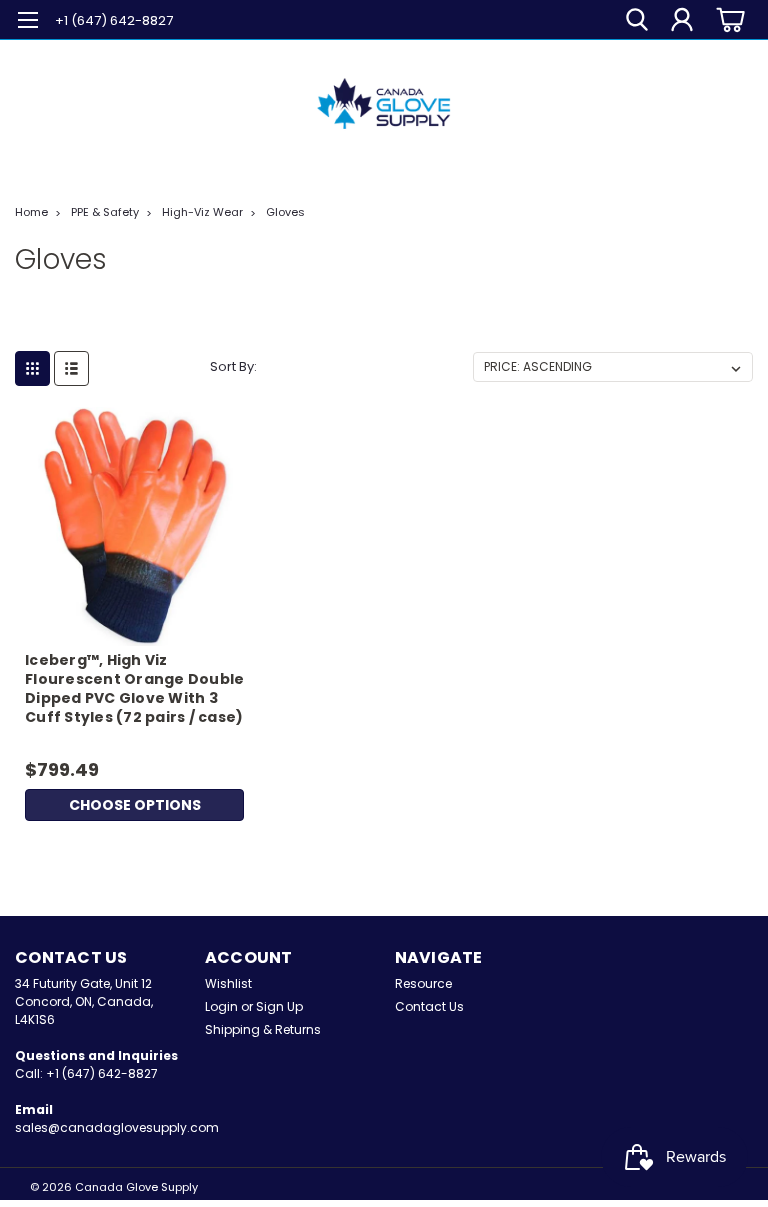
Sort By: (233, 366)
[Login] (682, 20)
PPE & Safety (105, 212)
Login (221, 1006)
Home (31, 212)
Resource (423, 983)
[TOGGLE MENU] (27, 22)
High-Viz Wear (202, 212)
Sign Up (279, 1006)
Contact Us (429, 1006)
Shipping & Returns (263, 1029)
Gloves (285, 212)
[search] (637, 20)
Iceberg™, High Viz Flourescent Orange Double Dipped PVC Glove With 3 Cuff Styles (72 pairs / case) (134, 689)
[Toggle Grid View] (32, 368)
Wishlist (228, 983)
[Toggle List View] (71, 368)
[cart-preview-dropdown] (727, 19)
